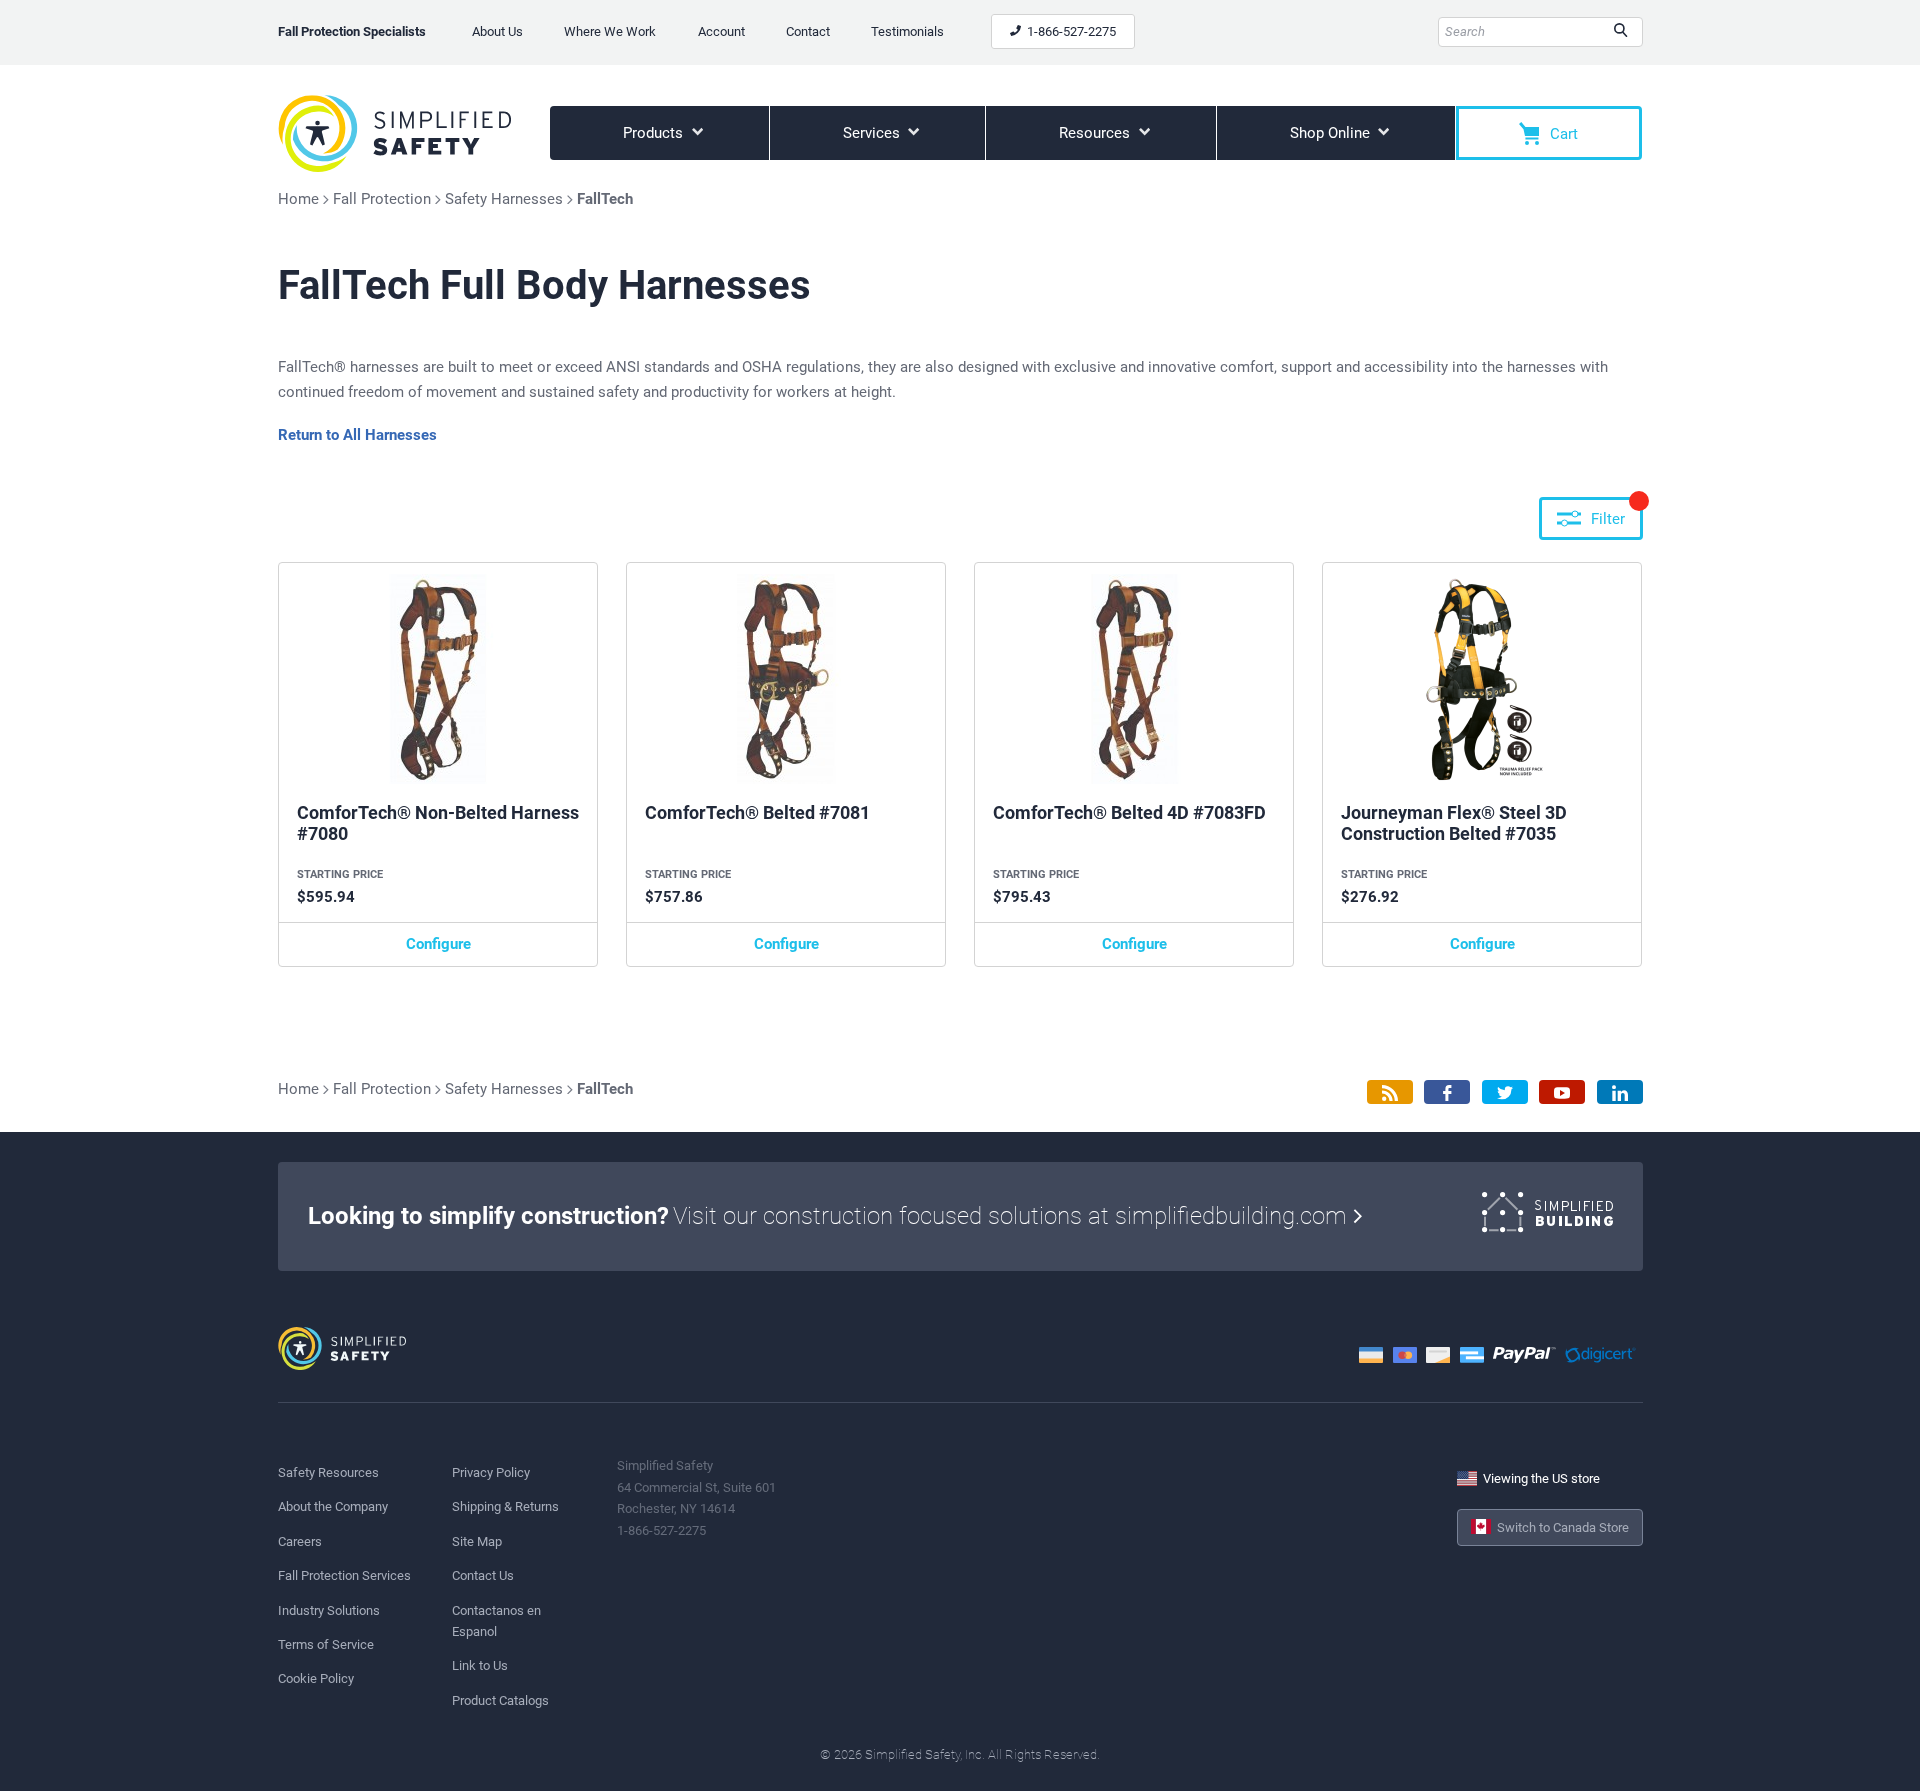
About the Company (333, 1506)
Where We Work (610, 31)
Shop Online (1332, 133)
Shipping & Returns (505, 1506)
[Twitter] (1505, 1092)
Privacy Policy (491, 1472)
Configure (438, 944)
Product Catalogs (500, 1700)
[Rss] (1390, 1092)
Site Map (477, 1541)
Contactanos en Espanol (496, 1621)
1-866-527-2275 (1070, 31)
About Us (497, 31)
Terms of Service (326, 1644)
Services (873, 133)
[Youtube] (1562, 1092)
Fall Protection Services (344, 1575)
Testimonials (907, 31)
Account (721, 31)
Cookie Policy (316, 1678)
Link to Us (480, 1665)
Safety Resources (328, 1472)
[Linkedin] (1620, 1092)
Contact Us (483, 1575)
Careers (300, 1541)
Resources (1096, 133)
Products (655, 133)
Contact (808, 31)
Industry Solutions (329, 1610)
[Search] (1620, 32)
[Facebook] (1447, 1092)
